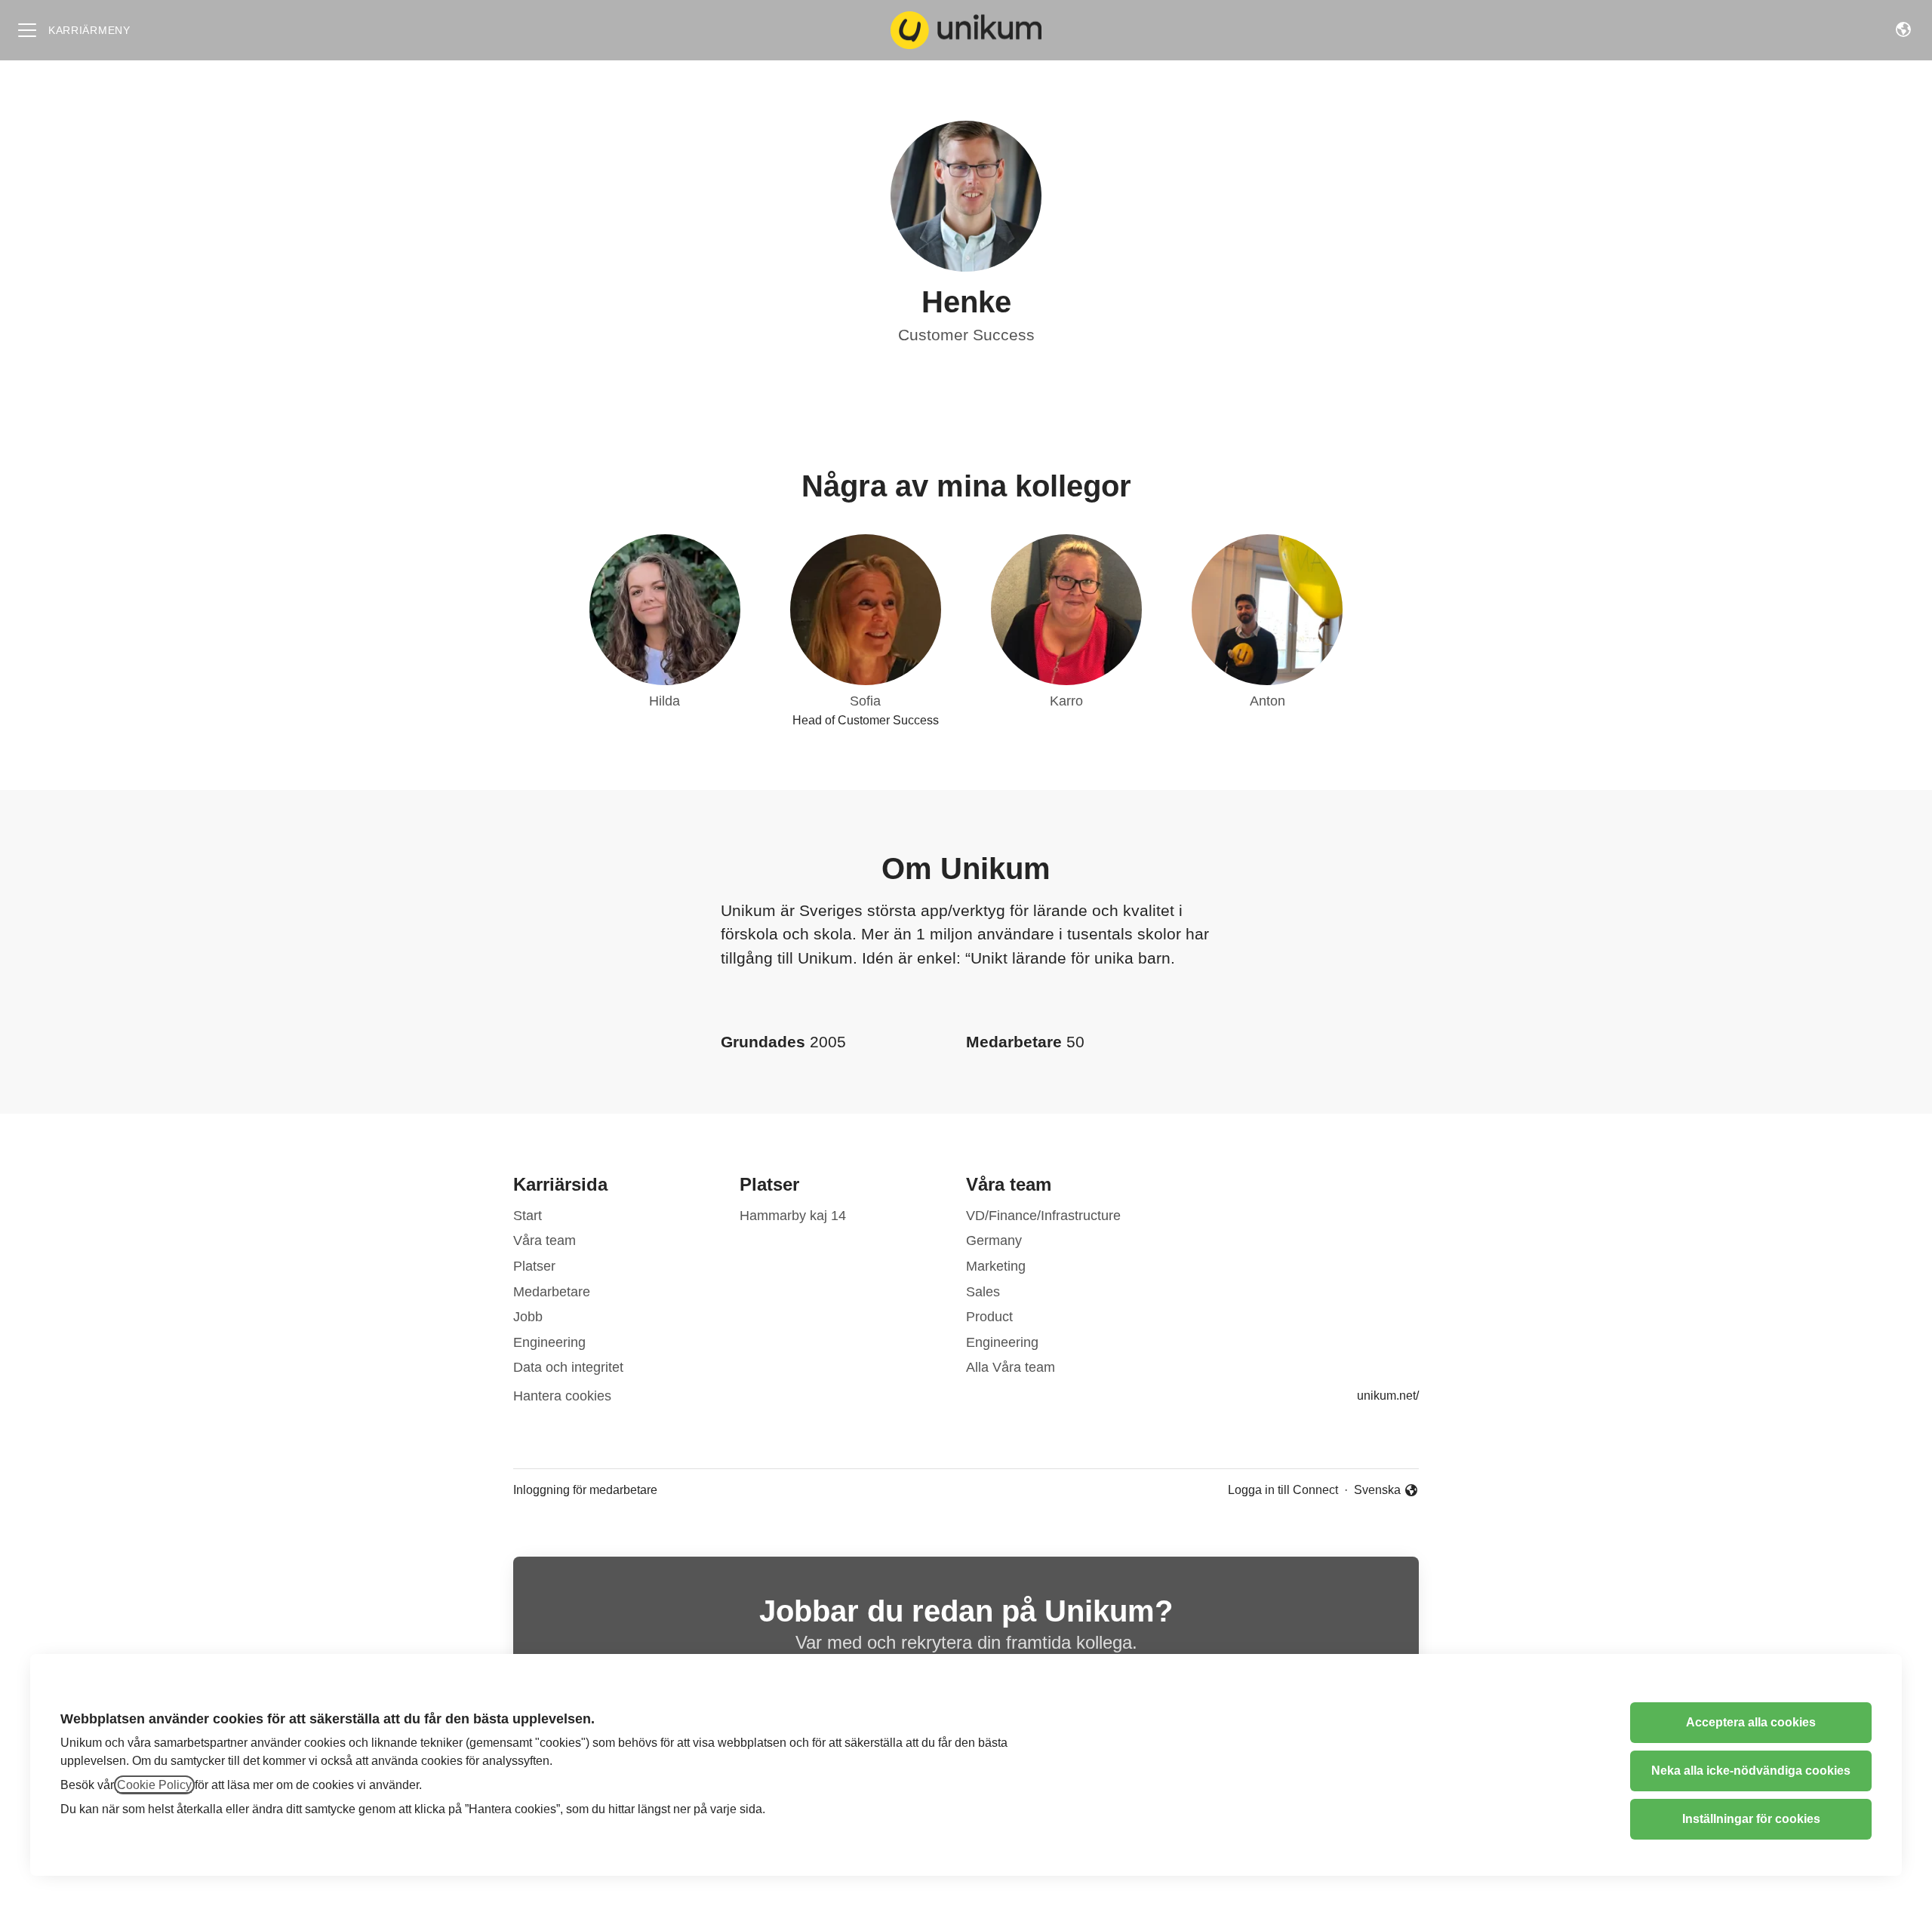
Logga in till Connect (1283, 1490)
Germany (994, 1240)
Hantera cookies (562, 1396)
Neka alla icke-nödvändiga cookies (1751, 1771)
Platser (534, 1266)
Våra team (545, 1240)
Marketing (996, 1266)
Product (989, 1317)
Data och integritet (568, 1367)
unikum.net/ (1388, 1396)
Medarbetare (552, 1292)
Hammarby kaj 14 (793, 1216)
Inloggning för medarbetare (585, 1490)
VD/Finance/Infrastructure (1043, 1216)
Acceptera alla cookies (1751, 1722)
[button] (1903, 30)
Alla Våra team (1011, 1367)
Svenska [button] (1378, 1491)
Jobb (528, 1317)
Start (528, 1216)
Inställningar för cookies (1751, 1819)
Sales (983, 1292)
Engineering (549, 1342)
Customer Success (966, 335)
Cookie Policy (154, 1785)
